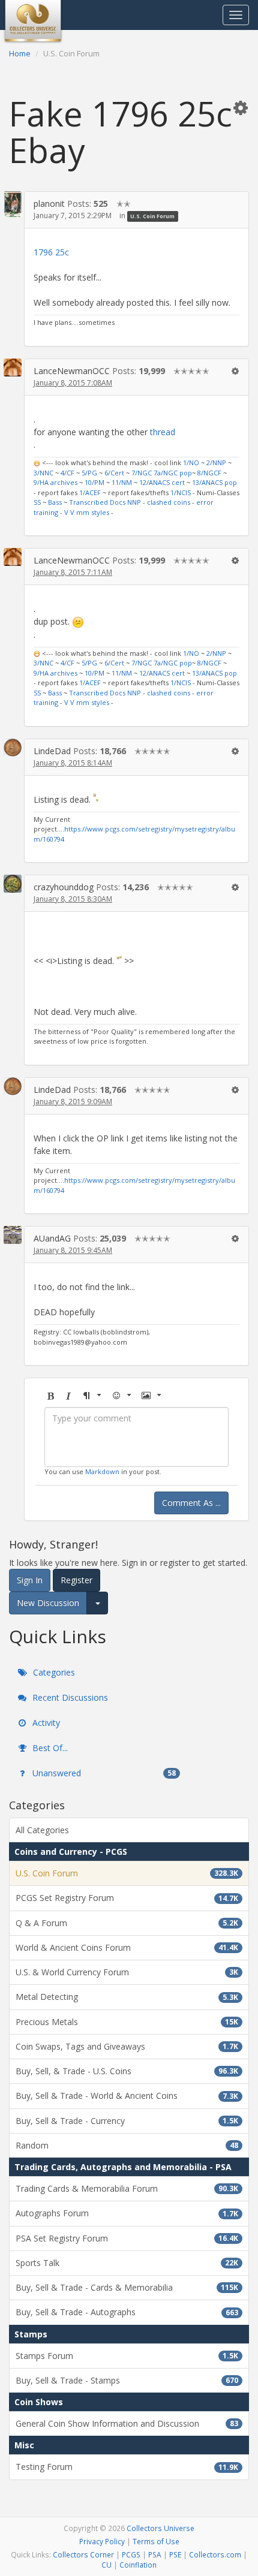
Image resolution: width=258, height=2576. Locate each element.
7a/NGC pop (173, 473)
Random (127, 2145)
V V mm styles (87, 512)
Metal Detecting (127, 1997)
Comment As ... (191, 1503)
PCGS (131, 2554)
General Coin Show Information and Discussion (127, 2423)
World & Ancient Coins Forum (127, 1947)
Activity (45, 1723)
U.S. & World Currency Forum (127, 1972)
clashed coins (169, 502)
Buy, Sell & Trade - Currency (127, 2121)
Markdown (102, 1471)
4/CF (67, 473)
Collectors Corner (83, 2554)
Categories (53, 1672)
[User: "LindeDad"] (13, 748)
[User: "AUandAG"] (13, 1235)
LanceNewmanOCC (72, 371)
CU (106, 2565)
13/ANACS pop (214, 482)
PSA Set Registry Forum (127, 2238)
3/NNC (43, 473)
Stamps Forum (127, 2356)
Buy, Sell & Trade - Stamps (127, 2380)
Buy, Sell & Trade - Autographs (127, 2312)
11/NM (122, 482)
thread (163, 432)
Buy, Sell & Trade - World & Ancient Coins (127, 2096)
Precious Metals (127, 2022)
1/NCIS (181, 492)
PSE (175, 2554)
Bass (55, 502)
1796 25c (51, 252)
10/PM (94, 482)
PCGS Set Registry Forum (127, 1898)
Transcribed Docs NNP (105, 502)
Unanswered (103, 1773)
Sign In (30, 1580)
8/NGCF (209, 473)
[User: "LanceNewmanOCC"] (13, 367)
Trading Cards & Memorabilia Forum (127, 2188)
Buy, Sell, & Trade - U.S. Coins (127, 2071)
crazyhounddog (64, 887)
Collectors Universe (160, 2528)
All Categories (42, 1830)
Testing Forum (127, 2467)
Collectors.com (215, 2554)
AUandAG (52, 1238)
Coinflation (138, 2565)
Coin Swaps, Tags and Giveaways (127, 2046)
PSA (155, 2554)
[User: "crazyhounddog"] (13, 884)
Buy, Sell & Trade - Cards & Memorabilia (127, 2287)
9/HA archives (55, 482)
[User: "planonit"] (13, 204)
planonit (49, 204)
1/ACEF (90, 492)
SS (37, 502)
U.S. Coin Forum (152, 216)
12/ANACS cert (162, 482)
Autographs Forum (127, 2213)
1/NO (191, 463)
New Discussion (48, 1603)
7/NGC (142, 473)
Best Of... (49, 1748)
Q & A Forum (127, 1923)
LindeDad (52, 751)
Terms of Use (156, 2541)
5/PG (89, 473)
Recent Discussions (69, 1697)
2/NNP (216, 463)
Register (76, 1580)
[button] (241, 107)
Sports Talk (127, 2263)
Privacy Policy (102, 2541)
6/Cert (114, 473)
